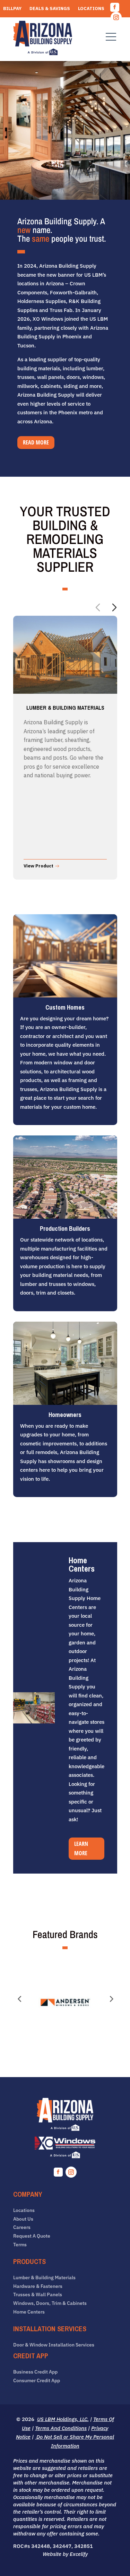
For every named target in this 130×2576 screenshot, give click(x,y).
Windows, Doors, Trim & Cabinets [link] (50, 2303)
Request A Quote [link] (83, 19)
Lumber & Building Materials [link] (44, 2278)
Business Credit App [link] (35, 2372)
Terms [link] (20, 2245)
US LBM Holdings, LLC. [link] (63, 2419)
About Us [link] (23, 2219)
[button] (115, 7)
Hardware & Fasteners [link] (38, 2286)
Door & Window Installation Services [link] (54, 2345)
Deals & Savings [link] (50, 9)
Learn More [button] (81, 1848)
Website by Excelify (65, 2554)
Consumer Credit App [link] (37, 2381)
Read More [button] (36, 442)
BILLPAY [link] (12, 9)
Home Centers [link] (29, 2312)
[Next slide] (114, 607)
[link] (43, 39)
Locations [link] (91, 9)
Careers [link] (14, 19)
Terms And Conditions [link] (61, 2428)
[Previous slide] (98, 607)
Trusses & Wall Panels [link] (38, 2295)
